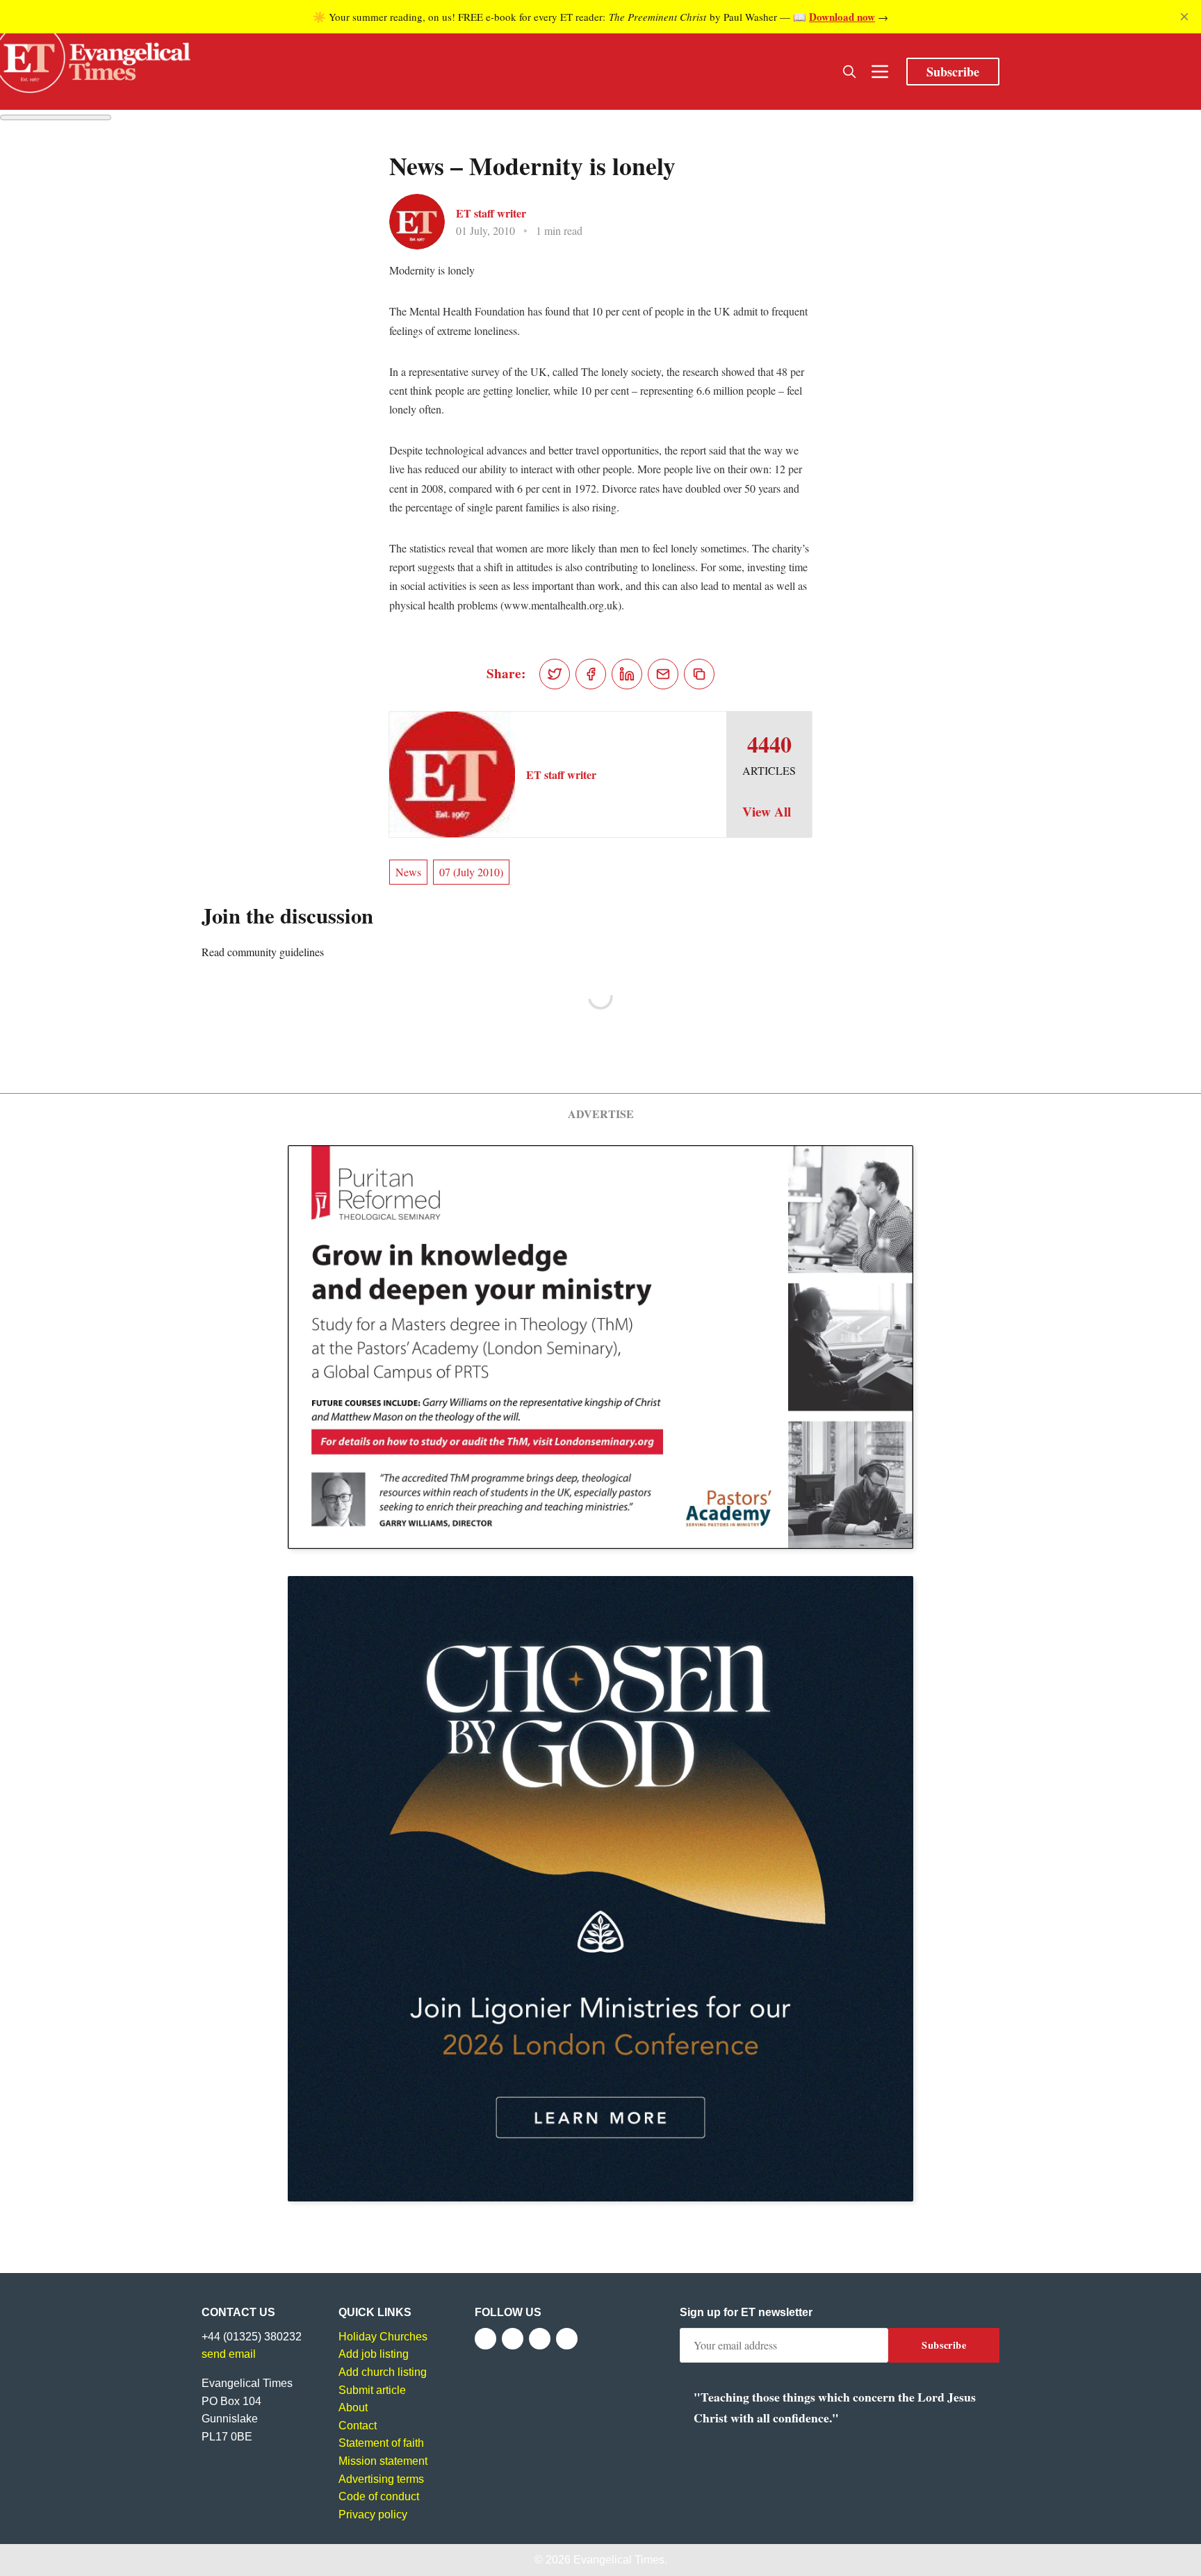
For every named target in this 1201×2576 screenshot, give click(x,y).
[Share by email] (663, 674)
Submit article (372, 2390)
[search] (849, 72)
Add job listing (374, 2354)
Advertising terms (381, 2479)
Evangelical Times (619, 2560)
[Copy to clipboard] (699, 674)
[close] (1184, 17)
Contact (358, 2426)
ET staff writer (491, 213)
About (353, 2407)
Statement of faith (381, 2443)
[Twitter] (513, 2339)
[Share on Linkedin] (627, 674)
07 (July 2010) (471, 872)
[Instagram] (540, 2339)
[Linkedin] (567, 2339)
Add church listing (383, 2372)
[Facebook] (485, 2339)
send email (229, 2354)
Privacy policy (373, 2515)
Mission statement (383, 2461)
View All (767, 812)
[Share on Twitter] (555, 674)
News (408, 872)
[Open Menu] (880, 72)
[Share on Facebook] (591, 674)
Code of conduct (379, 2496)
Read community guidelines (263, 952)
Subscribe (953, 72)
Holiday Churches (383, 2337)
